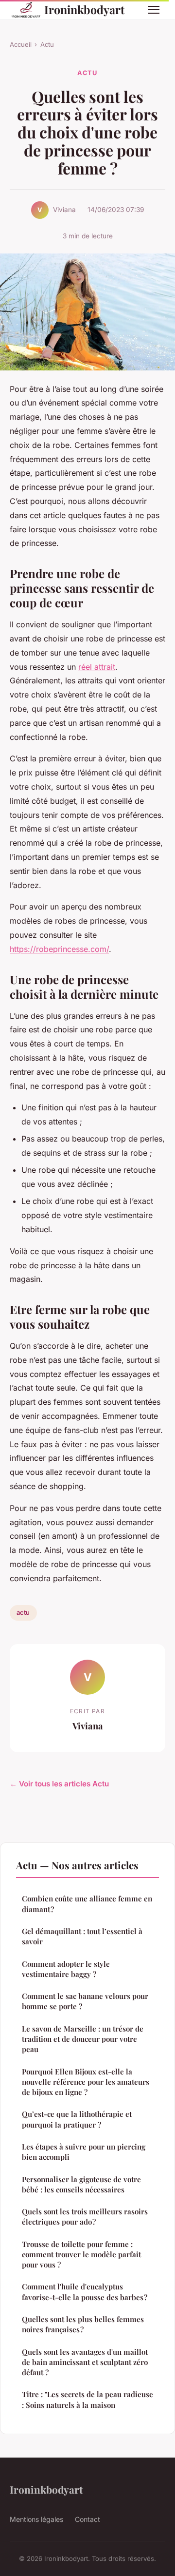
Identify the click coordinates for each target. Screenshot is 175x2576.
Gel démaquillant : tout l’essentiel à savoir (82, 1936)
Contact (87, 2519)
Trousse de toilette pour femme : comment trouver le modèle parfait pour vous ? (81, 2255)
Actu (47, 44)
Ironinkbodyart (84, 10)
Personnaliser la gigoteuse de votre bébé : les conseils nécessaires (81, 2184)
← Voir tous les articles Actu (59, 1784)
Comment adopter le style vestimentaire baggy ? (66, 1969)
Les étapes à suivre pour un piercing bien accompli (84, 2152)
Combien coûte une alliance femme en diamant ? (87, 1904)
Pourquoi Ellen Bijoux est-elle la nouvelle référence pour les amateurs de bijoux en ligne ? (86, 2082)
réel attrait (97, 667)
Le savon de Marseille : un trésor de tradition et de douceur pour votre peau (83, 2039)
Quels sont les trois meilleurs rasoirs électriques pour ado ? (85, 2217)
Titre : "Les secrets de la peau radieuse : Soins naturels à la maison (87, 2399)
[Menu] (154, 10)
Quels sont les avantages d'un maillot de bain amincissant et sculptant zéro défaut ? (85, 2362)
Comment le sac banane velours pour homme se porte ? (85, 2001)
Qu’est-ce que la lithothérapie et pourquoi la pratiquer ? (77, 2119)
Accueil (21, 44)
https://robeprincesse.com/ (59, 949)
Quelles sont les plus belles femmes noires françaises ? (83, 2324)
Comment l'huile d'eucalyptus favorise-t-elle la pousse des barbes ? (85, 2292)
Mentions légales (36, 2519)
